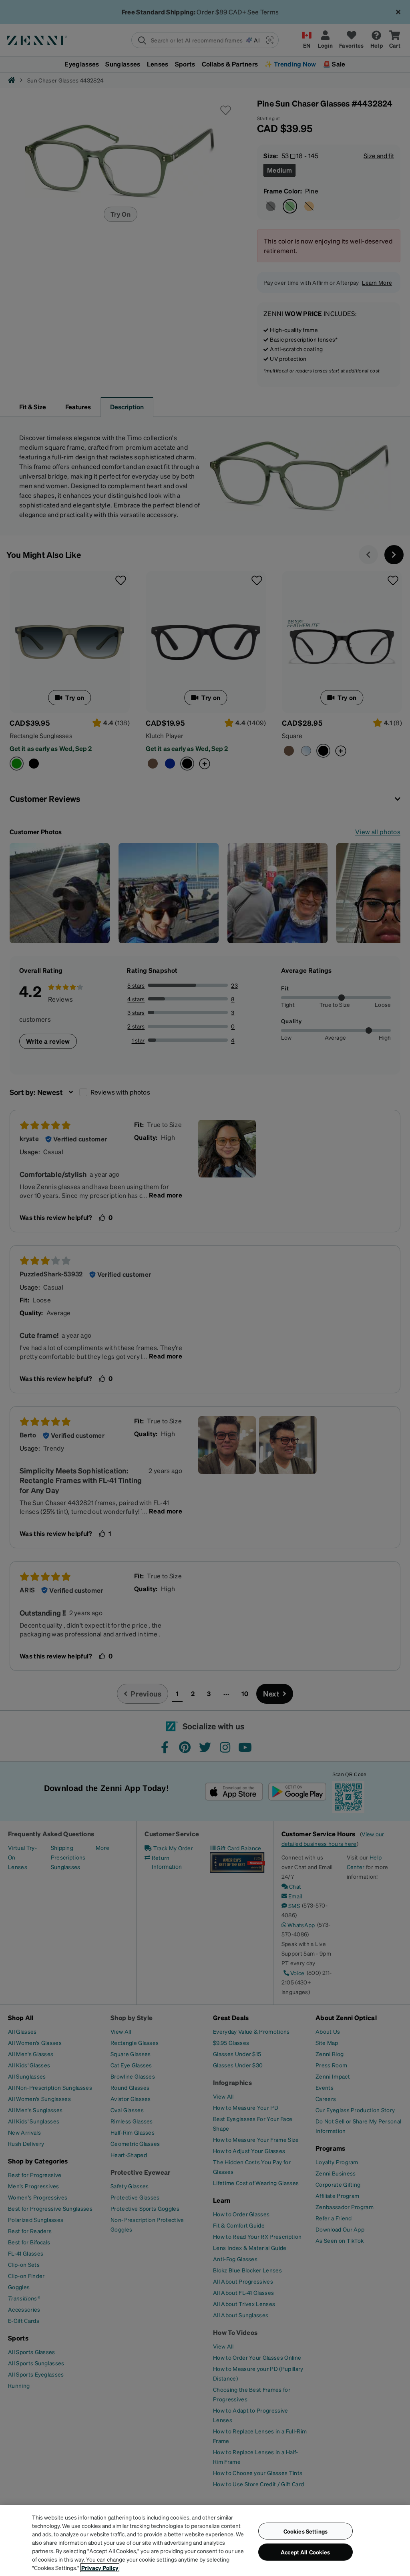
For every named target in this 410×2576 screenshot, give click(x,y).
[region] (205, 2541)
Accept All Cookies (305, 2552)
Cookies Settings (305, 2531)
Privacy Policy (100, 2568)
